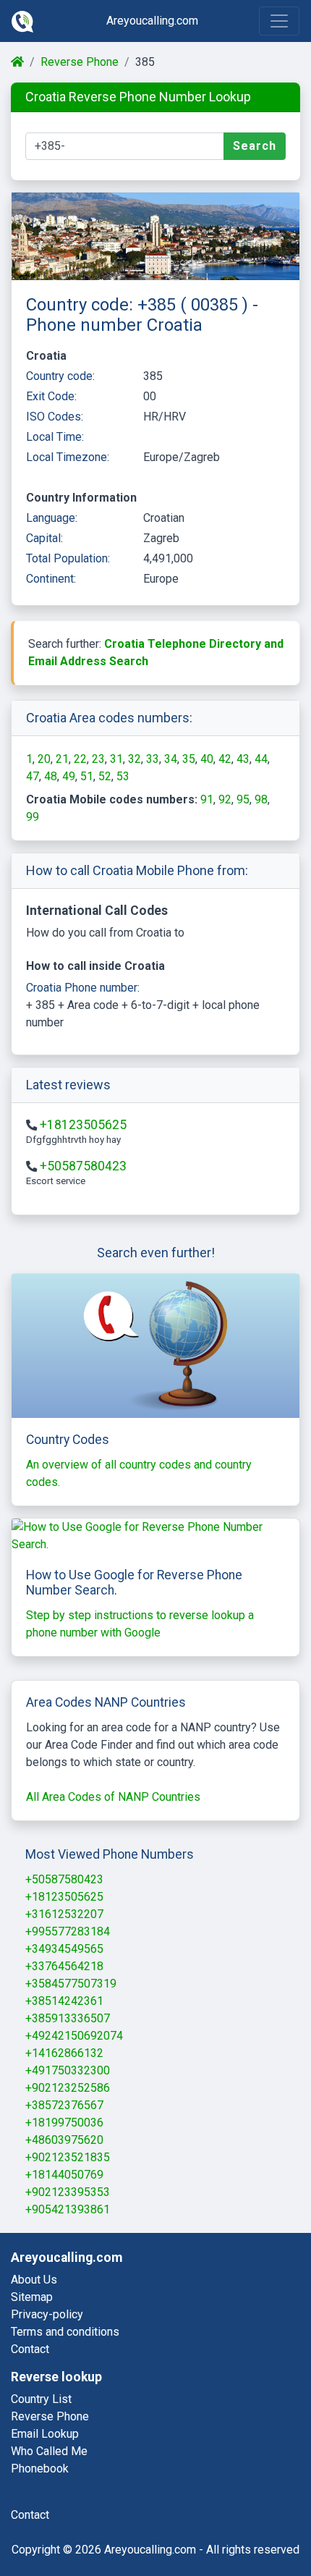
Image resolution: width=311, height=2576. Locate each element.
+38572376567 (64, 2105)
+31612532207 (64, 1914)
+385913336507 (68, 2018)
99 (33, 817)
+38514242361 (64, 2001)
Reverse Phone (80, 62)
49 (69, 776)
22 (80, 759)
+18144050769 (64, 2175)
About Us (34, 2280)
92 (225, 799)
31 (116, 759)
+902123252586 (68, 2088)
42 (225, 759)
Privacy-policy (47, 2314)
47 (33, 776)
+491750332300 (68, 2070)
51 (87, 776)
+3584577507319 (71, 1984)
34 (171, 759)
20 (44, 759)
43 (243, 759)
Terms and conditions (65, 2332)
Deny (175, 2526)
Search (255, 146)
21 (62, 759)
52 (105, 776)
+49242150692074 (74, 2036)
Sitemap (32, 2297)
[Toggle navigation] (279, 21)
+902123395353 (68, 2192)
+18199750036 (64, 2123)
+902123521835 (68, 2157)
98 (261, 799)
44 (261, 759)
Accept (244, 2526)
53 (123, 776)
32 (135, 759)
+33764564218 (64, 1966)
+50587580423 (83, 1166)
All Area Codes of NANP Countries (113, 1797)
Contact (30, 2349)
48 (51, 776)
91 (207, 799)
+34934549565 (64, 1949)
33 (153, 759)
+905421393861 (68, 2209)
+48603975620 (64, 2140)
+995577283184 (68, 1931)
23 (98, 759)
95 (243, 799)
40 (207, 759)
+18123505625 (83, 1125)
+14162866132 (64, 2053)
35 (189, 759)
